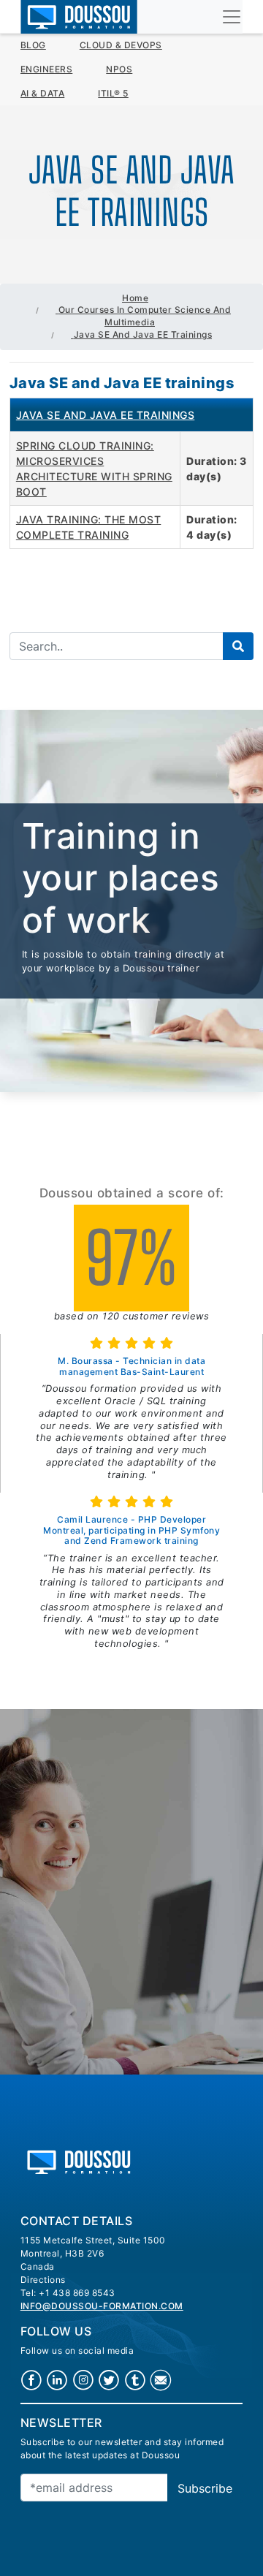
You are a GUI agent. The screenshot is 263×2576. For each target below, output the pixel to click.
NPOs (119, 69)
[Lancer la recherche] (238, 646)
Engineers (47, 69)
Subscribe (205, 2488)
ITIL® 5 (113, 93)
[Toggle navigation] (232, 17)
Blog (33, 45)
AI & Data (43, 93)
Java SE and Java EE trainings (106, 415)
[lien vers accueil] (79, 2160)
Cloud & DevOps (121, 45)
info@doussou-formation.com (102, 2306)
